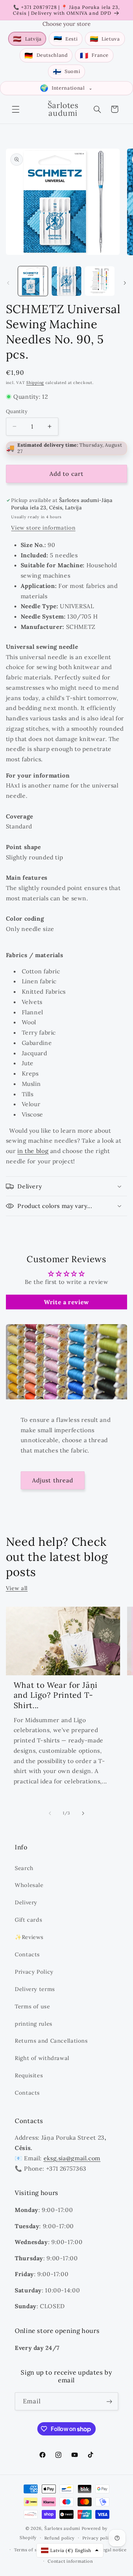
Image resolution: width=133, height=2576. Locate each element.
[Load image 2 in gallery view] (66, 281)
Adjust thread (53, 1480)
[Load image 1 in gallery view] (33, 281)
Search (24, 1868)
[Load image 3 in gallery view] (100, 281)
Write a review (66, 1302)
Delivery (26, 1902)
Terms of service (32, 2550)
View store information (43, 528)
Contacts (27, 1954)
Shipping (35, 382)
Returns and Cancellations (51, 2041)
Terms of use (33, 2006)
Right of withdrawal (42, 2058)
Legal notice (113, 2550)
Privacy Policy (34, 1972)
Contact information (70, 2561)
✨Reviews (29, 1937)
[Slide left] (8, 283)
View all (17, 1588)
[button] (16, 109)
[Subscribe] (109, 2401)
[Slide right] (125, 283)
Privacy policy (98, 2538)
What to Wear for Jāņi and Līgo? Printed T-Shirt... (56, 1695)
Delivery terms (35, 1989)
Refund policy (60, 2538)
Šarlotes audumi (62, 2528)
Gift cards (28, 1920)
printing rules (34, 2024)
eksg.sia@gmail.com (72, 2158)
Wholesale (29, 1885)
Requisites (29, 2075)
